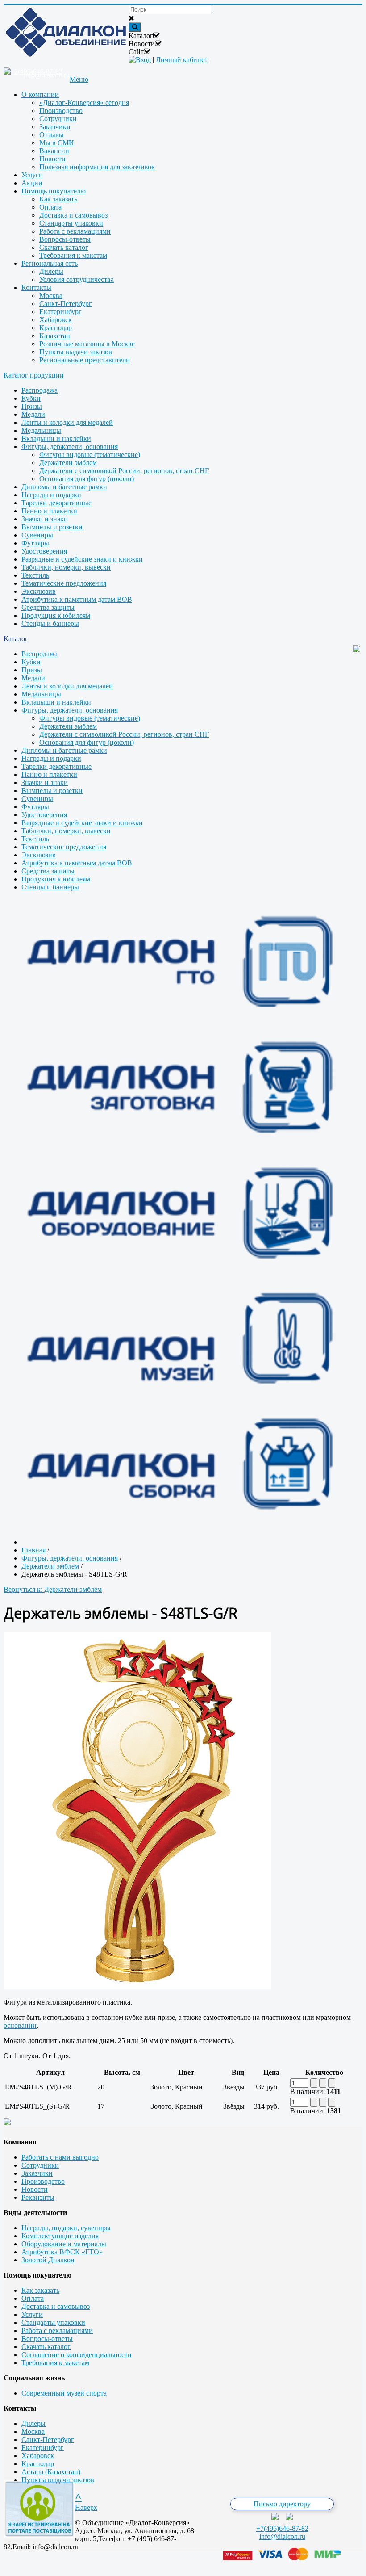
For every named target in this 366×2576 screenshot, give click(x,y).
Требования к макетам (55, 2363)
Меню (79, 79)
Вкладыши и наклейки (56, 438)
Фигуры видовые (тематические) (90, 455)
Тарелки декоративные (56, 503)
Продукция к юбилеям (56, 615)
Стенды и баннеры (50, 623)
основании (20, 2025)
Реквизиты (38, 2197)
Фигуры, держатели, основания (70, 447)
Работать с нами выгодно (60, 2157)
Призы (32, 406)
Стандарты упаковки (53, 2322)
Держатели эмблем (68, 463)
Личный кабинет (182, 60)
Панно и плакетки (49, 511)
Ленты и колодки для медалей (67, 422)
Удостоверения (44, 551)
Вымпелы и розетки (52, 527)
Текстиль (35, 575)
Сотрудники (40, 2165)
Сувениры (37, 535)
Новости (35, 2189)
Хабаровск (38, 2456)
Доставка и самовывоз (56, 2306)
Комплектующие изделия (60, 2236)
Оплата (33, 2298)
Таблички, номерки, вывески (66, 567)
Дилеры (33, 2423)
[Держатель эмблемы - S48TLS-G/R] (137, 1987)
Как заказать (40, 2290)
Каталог (16, 639)
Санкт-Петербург (48, 2440)
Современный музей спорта (64, 2393)
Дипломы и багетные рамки (64, 487)
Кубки (31, 398)
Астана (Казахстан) (51, 2472)
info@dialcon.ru (282, 2536)
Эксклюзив (39, 591)
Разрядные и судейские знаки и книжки (82, 559)
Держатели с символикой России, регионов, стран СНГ (124, 471)
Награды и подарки (51, 495)
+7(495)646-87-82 (282, 2528)
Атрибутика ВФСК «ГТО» (62, 2252)
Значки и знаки (45, 519)
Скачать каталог (46, 2347)
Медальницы (41, 430)
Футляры (35, 543)
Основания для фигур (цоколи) (87, 479)
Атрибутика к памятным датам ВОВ (77, 599)
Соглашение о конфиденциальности (77, 2355)
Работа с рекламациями (57, 2331)
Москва (33, 2431)
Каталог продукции (34, 375)
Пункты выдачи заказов (58, 2480)
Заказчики (37, 2173)
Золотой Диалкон (48, 2260)
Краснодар (38, 2464)
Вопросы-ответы (47, 2339)
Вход (143, 60)
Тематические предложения (64, 583)
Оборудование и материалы (64, 2244)
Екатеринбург (43, 2448)
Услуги (32, 2314)
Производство (43, 2181)
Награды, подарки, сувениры (66, 2228)
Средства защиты (48, 607)
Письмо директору (282, 2504)
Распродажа (40, 390)
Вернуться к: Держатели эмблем (53, 1589)
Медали (33, 414)
